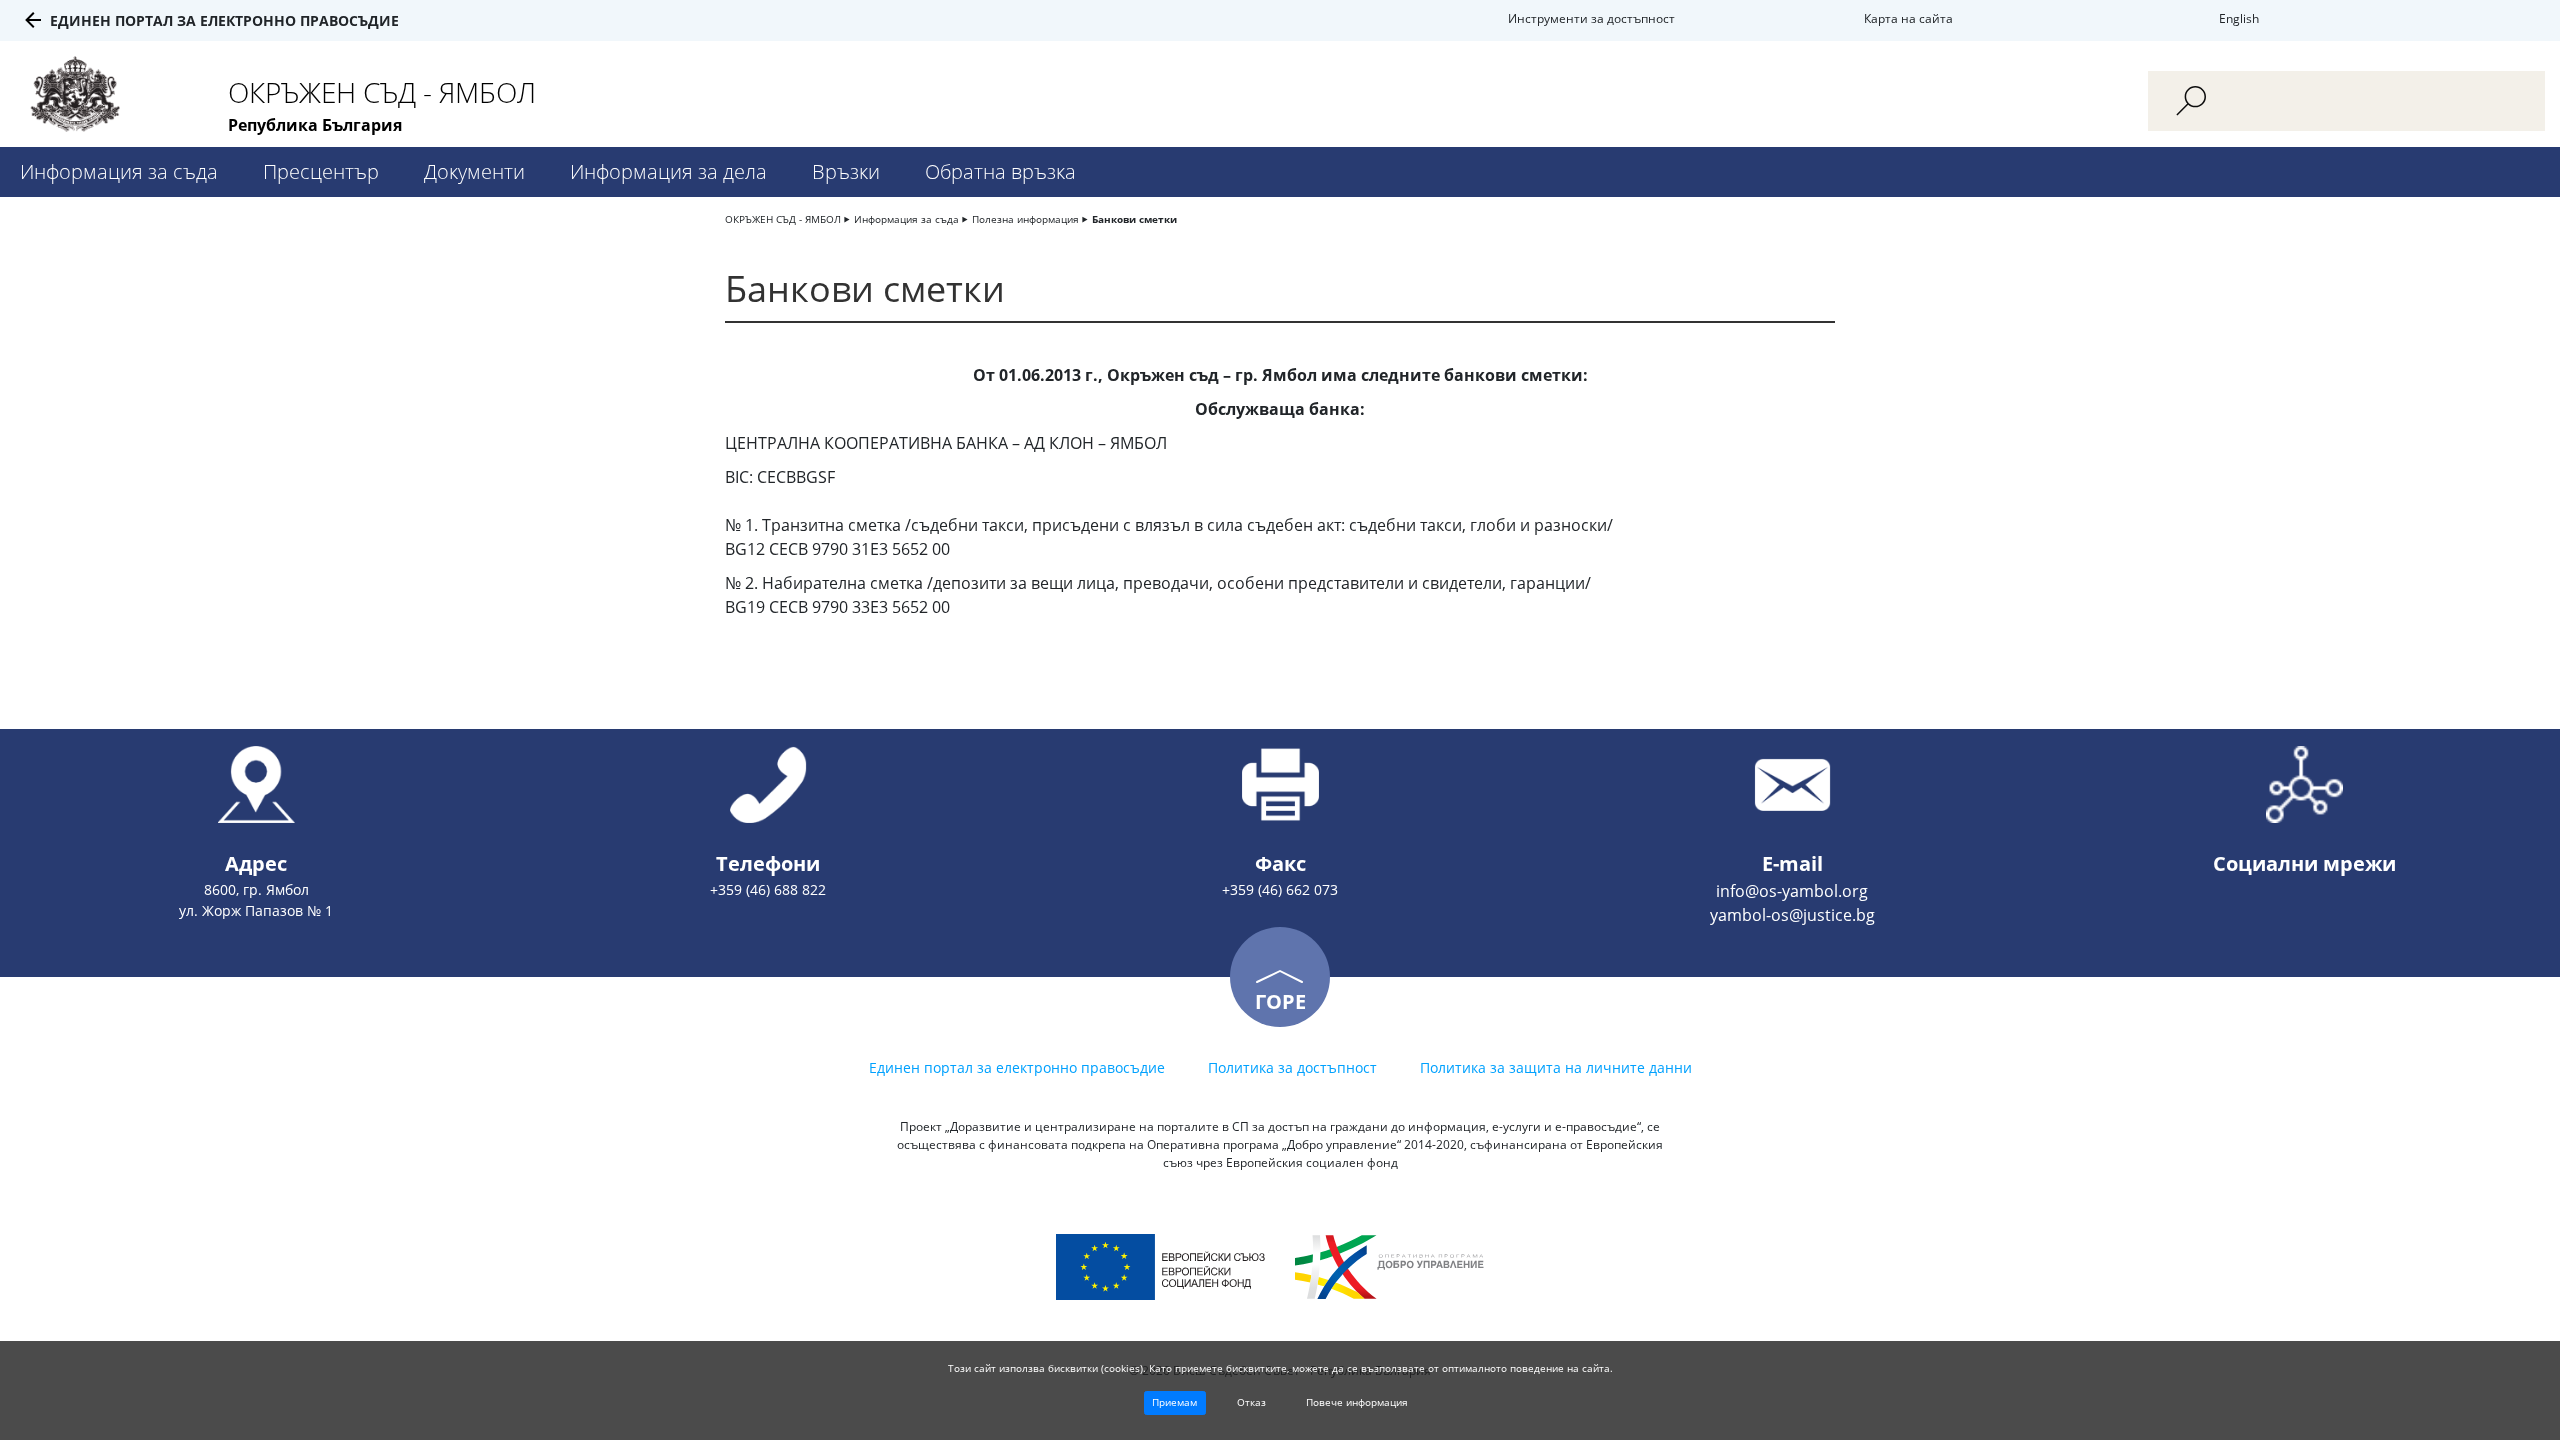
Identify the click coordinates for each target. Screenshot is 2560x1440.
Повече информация (1357, 1402)
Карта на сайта (1908, 18)
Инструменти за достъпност (1591, 18)
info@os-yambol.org (1792, 891)
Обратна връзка (1000, 171)
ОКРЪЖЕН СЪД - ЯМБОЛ (783, 219)
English (2239, 18)
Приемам (1174, 1402)
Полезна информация (1025, 219)
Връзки (846, 171)
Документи (474, 171)
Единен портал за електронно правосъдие (224, 20)
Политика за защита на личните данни (1556, 1067)
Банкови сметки (1134, 219)
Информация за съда (119, 171)
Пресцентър (321, 171)
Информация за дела (668, 171)
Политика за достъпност (1292, 1067)
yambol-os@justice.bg (1792, 915)
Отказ (1251, 1402)
